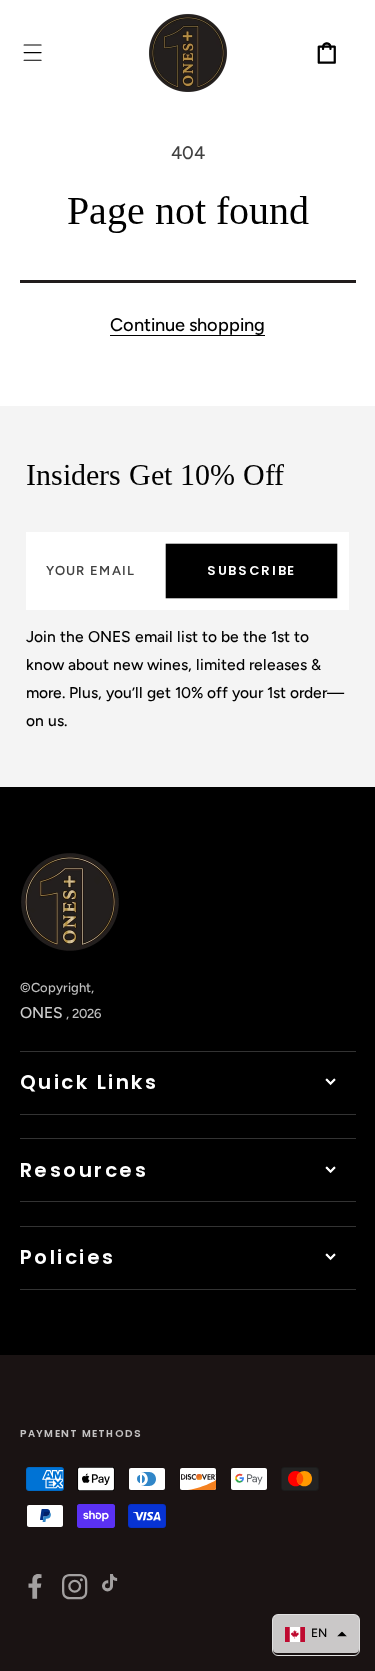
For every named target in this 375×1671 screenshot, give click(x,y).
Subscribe (251, 570)
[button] (32, 52)
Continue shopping (187, 325)
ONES (41, 1012)
